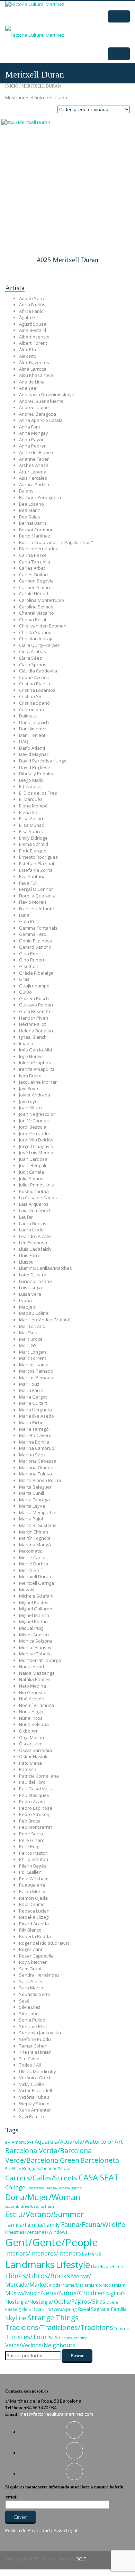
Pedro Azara (32, 1801)
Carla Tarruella (35, 562)
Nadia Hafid (31, 1666)
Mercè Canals (33, 1557)
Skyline (16, 2318)
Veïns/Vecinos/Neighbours (40, 2345)
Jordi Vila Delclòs (36, 1140)
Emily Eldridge (33, 838)
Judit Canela (31, 1172)
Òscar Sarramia (35, 1750)
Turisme (121, 2329)
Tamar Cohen (33, 2046)
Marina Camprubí (37, 1448)
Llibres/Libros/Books (38, 2276)
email (11, 2497)
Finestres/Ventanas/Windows (37, 2232)
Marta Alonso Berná (40, 1480)
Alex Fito (28, 356)
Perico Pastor (33, 1853)
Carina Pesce (33, 555)
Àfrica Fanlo (31, 311)
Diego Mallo (31, 780)
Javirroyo (28, 1101)
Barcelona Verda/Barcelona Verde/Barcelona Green (48, 2155)
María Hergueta (35, 1410)
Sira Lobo (29, 2014)
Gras (24, 979)
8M (8, 2142)
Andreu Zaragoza (38, 414)
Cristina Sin (31, 696)
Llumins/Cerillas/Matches (46, 1268)
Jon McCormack (35, 1121)
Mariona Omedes (37, 1467)
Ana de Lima (32, 382)
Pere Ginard (32, 1840)
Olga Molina (31, 1737)
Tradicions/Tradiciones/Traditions (59, 2327)
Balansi (27, 491)
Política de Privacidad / (29, 2530)
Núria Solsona (34, 1724)
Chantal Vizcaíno (37, 613)
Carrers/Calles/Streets (41, 2178)
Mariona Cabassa (38, 1461)
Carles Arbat (32, 568)
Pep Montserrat (35, 1827)
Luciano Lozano (35, 1281)
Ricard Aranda (34, 1924)
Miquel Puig (31, 1628)
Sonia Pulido (32, 2020)
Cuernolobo (31, 709)
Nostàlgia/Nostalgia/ (29, 2302)
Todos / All (30, 2065)
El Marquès (31, 799)
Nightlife (116, 2293)
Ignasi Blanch (33, 1037)
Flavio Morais (33, 902)
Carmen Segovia (36, 581)
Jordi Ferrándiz (34, 1133)
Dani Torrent (32, 735)
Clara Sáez (30, 658)
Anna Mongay (34, 433)
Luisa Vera (30, 1294)
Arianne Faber (34, 459)
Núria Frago (31, 1711)
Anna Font (30, 427)
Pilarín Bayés (33, 1866)
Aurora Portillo (34, 485)
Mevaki (27, 1590)
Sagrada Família (109, 2309)
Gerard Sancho (35, 947)
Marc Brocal (31, 1339)
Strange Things (53, 2317)
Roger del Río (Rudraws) (44, 1943)
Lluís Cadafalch (35, 1249)
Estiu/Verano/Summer (44, 2214)
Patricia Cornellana (39, 1776)
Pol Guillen (30, 1872)
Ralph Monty (32, 1891)
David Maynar (34, 754)
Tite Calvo (29, 2059)
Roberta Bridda (35, 1936)
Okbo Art (28, 1731)
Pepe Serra (31, 1834)
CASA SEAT (99, 2177)
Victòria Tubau (34, 2097)
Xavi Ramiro (31, 2116)
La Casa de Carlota (39, 1197)
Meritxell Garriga (37, 1583)
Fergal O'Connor (36, 889)
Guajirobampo (34, 986)
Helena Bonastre (37, 1031)
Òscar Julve (31, 1744)
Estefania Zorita (36, 870)
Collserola (35, 2188)
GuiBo (25, 992)
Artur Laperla (33, 472)
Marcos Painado (36, 1371)
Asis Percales (33, 478)
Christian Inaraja (36, 639)
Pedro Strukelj (34, 1814)
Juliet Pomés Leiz (37, 1185)
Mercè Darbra (34, 1564)
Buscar (77, 2356)
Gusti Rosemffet (36, 1011)
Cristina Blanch (35, 684)
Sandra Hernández (39, 1975)
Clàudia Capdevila (38, 671)
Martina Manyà (35, 1545)
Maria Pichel (32, 1422)
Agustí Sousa (33, 324)
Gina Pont (29, 953)
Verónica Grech (35, 2078)
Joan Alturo (30, 1108)
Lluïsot (26, 1262)
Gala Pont (29, 921)
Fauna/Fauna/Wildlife (93, 2224)
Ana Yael (28, 388)
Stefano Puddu (35, 2039)
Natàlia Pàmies (35, 1679)
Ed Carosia (30, 786)
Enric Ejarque (33, 851)
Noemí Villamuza (37, 1705)
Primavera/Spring (60, 2309)
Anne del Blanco (36, 452)
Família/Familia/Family (33, 2225)
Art (119, 2141)
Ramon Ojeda (33, 1898)
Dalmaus (28, 716)
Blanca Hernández (39, 549)
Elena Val (29, 812)
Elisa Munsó (32, 825)
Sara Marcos (32, 1988)
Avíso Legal (65, 2530)
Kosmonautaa (34, 1191)
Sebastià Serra (35, 1994)
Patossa (28, 1769)
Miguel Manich (34, 1615)
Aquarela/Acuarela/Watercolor (74, 2142)
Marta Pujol (31, 1519)
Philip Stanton (34, 1859)
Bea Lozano (31, 504)
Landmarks (30, 2264)
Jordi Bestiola (33, 1127)
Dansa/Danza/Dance (64, 2188)
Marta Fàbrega (34, 1500)
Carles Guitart (34, 575)
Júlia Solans (31, 1178)
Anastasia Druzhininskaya (47, 395)
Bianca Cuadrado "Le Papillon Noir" (56, 542)
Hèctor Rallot (32, 1024)
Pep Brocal (30, 1821)
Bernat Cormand (36, 530)
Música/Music (22, 2293)
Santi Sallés (31, 1981)
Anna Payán (32, 440)
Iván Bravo (30, 1076)
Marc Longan (33, 1352)
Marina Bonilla (34, 1442)
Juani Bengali (33, 1165)
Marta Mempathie (38, 1512)
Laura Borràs (33, 1223)
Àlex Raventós (34, 362)
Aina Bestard (33, 330)
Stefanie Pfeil (33, 2026)
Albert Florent (33, 343)
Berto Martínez (35, 536)
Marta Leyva (32, 1506)
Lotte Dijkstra (33, 1275)
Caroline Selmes (36, 607)
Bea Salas (30, 517)
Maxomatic (30, 1551)
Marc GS (28, 1345)
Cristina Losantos (37, 690)
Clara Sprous (33, 665)
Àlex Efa (28, 350)
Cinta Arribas (33, 651)
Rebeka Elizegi (34, 1917)
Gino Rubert (32, 960)
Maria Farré (31, 1390)
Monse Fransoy (35, 1647)
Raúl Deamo (32, 1904)
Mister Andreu (34, 1635)
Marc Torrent (33, 1358)
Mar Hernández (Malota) (45, 1320)
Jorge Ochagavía (36, 1146)
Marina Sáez (32, 1455)
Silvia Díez (30, 2007)
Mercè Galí (30, 1570)
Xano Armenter (35, 2110)
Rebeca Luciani (35, 1911)
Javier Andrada (35, 1095)
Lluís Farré (30, 1255)
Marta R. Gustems (38, 1525)
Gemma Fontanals (38, 928)
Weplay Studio (34, 2104)
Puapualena (32, 1885)
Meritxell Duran (35, 1576)
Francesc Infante (37, 909)
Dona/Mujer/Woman (43, 2197)
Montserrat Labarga (40, 1660)
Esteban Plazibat (37, 864)
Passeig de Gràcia (23, 2309)
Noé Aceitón (32, 1699)
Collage (15, 2187)
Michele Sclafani (36, 1596)
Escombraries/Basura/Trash (30, 2206)
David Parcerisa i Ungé (43, 761)
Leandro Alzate (35, 1236)
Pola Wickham (34, 1879)
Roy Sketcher (33, 1962)
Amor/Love (23, 2142)
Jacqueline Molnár (38, 1082)
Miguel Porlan (33, 1621)
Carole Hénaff (34, 594)
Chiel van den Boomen (43, 626)
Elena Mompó (33, 806)
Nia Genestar (33, 1692)
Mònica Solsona (36, 1641)
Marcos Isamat (34, 1365)
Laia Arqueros (34, 1204)
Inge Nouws (31, 1056)
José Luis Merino (36, 1153)
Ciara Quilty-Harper (39, 645)
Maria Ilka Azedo (37, 1416)
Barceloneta (100, 2160)
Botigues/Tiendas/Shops (47, 2168)
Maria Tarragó (34, 1429)
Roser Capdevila (36, 1956)
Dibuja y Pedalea (37, 774)
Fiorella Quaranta (37, 896)
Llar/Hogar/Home (107, 2267)
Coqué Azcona (34, 677)
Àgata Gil (28, 317)
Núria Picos (31, 1718)
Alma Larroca (33, 369)
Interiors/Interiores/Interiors (43, 2253)
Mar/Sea (28, 1332)
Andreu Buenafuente (41, 401)
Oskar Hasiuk (33, 1756)
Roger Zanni (32, 1949)
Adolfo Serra (32, 298)
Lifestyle (73, 2265)
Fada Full (28, 883)
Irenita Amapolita (37, 1069)
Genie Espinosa (36, 941)
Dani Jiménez (33, 729)
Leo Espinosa (33, 1242)
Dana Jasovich (34, 722)
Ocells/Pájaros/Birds (80, 2302)
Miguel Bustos (34, 1602)
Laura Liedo (31, 1230)
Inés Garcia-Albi (35, 1050)
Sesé (24, 2001)
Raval (84, 2309)
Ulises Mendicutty (38, 2071)
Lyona (25, 1300)
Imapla (26, 1043)
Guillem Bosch (34, 998)
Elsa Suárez (31, 831)
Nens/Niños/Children (73, 2293)
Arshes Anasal (34, 465)
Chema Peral (33, 620)
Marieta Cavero (35, 1435)
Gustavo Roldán (36, 1005)
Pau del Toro (32, 1782)
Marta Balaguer (35, 1487)
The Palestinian (35, 2052)
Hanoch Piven (34, 1018)
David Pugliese (35, 767)
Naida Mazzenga (37, 1673)
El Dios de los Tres (38, 793)
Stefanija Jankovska (40, 2033)
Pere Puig (29, 1846)
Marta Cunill (31, 1493)
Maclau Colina (34, 1313)
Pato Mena (30, 1763)
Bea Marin (30, 510)
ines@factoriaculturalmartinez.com (56, 2414)
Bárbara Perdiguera (40, 497)
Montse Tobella (35, 1654)
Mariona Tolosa (35, 1474)
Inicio (12, 86)
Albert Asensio (34, 337)
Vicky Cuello (31, 2084)
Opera (112, 2302)
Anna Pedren (33, 446)
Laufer (26, 1217)
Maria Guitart (33, 1403)
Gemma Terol (33, 934)
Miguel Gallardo (36, 1609)
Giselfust (29, 966)
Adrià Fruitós (32, 305)
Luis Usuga (30, 1287)
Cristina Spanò (34, 703)
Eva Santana (32, 876)
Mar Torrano (32, 1326)
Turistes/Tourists (31, 2337)
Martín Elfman (34, 1532)
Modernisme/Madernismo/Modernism (87, 2285)
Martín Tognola (35, 1538)
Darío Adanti (32, 748)
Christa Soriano (35, 632)
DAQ (24, 741)
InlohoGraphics (35, 1063)
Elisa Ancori (31, 819)
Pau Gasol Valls (35, 1789)
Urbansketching (73, 2338)
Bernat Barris (33, 523)
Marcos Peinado (36, 1377)
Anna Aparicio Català (41, 420)
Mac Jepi (28, 1307)
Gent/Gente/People (52, 2242)
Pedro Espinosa (36, 1808)
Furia (24, 915)
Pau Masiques (34, 1795)
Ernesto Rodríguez (38, 857)
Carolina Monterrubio (42, 600)
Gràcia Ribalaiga (36, 973)
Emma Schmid (34, 844)
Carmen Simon (34, 587)
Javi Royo (29, 1088)
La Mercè (92, 2254)
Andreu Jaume (34, 407)
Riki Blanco (30, 1930)
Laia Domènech (35, 1210)
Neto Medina (33, 1686)
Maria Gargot (33, 1397)
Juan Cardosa (33, 1159)
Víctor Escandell (35, 2090)
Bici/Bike (13, 2169)
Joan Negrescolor (37, 1114)
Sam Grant (30, 1969)
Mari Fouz (29, 1384)
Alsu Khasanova (36, 375)
